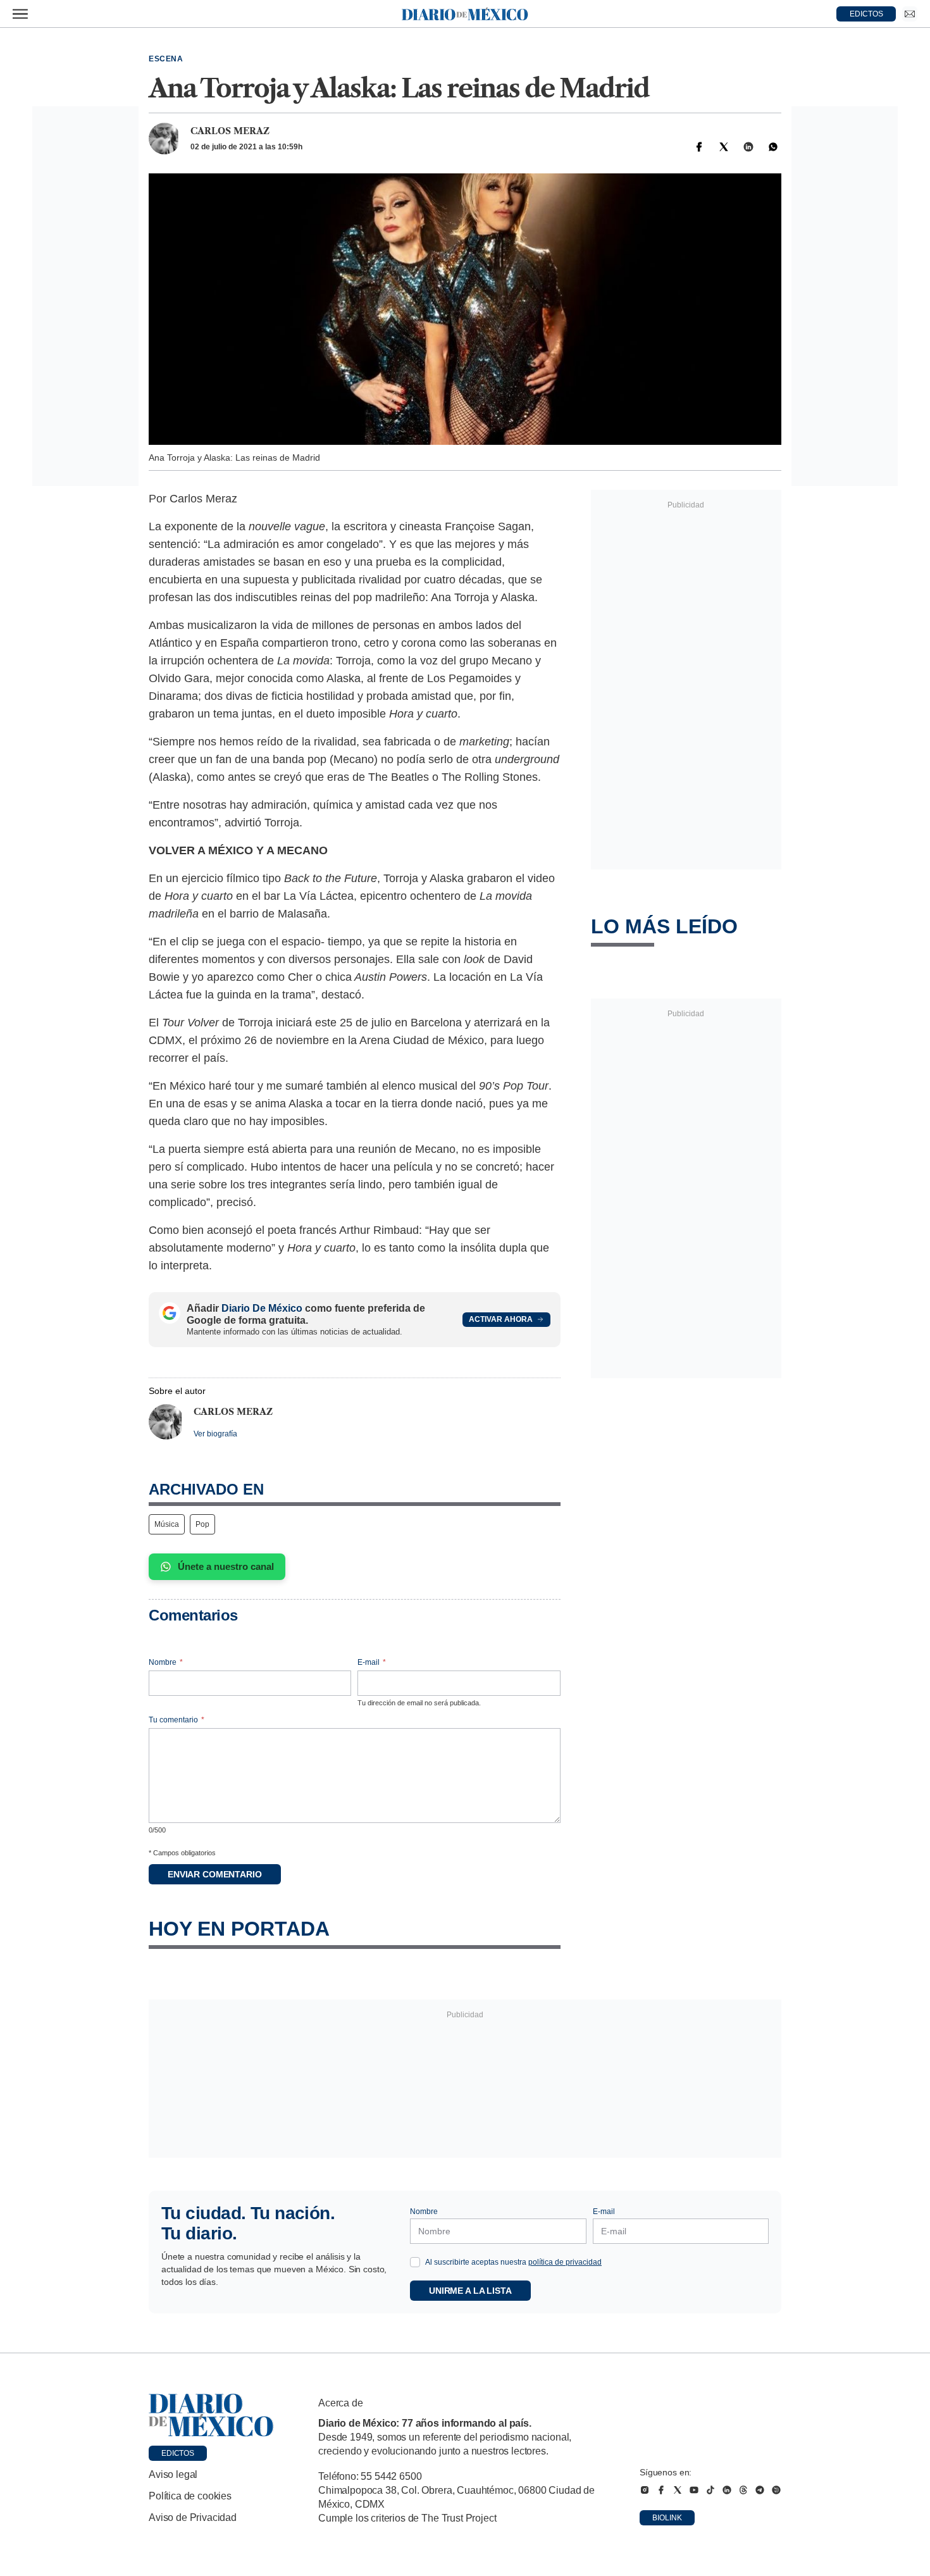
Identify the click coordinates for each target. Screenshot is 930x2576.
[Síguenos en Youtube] (694, 2490)
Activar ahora (501, 1319)
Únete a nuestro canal (226, 1566)
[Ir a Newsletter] (910, 14)
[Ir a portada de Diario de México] (211, 2415)
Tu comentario (177, 1720)
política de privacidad (565, 2262)
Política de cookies (190, 2496)
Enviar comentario (215, 1874)
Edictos (178, 2453)
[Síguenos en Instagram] (645, 2490)
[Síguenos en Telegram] (760, 2490)
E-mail (372, 1662)
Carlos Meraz (230, 131)
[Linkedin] (748, 147)
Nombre (166, 1662)
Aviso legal (173, 2474)
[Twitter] (724, 147)
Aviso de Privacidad (193, 2517)
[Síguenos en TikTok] (710, 2490)
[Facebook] (699, 147)
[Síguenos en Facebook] (661, 2490)
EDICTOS (866, 14)
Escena (166, 59)
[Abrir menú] (20, 14)
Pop (202, 1524)
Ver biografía (215, 1434)
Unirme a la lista (470, 2291)
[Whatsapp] (773, 147)
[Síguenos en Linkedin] (727, 2490)
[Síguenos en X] (678, 2490)
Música (167, 1524)
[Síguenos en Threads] (743, 2490)
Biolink (667, 2518)
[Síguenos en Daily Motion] (776, 2490)
